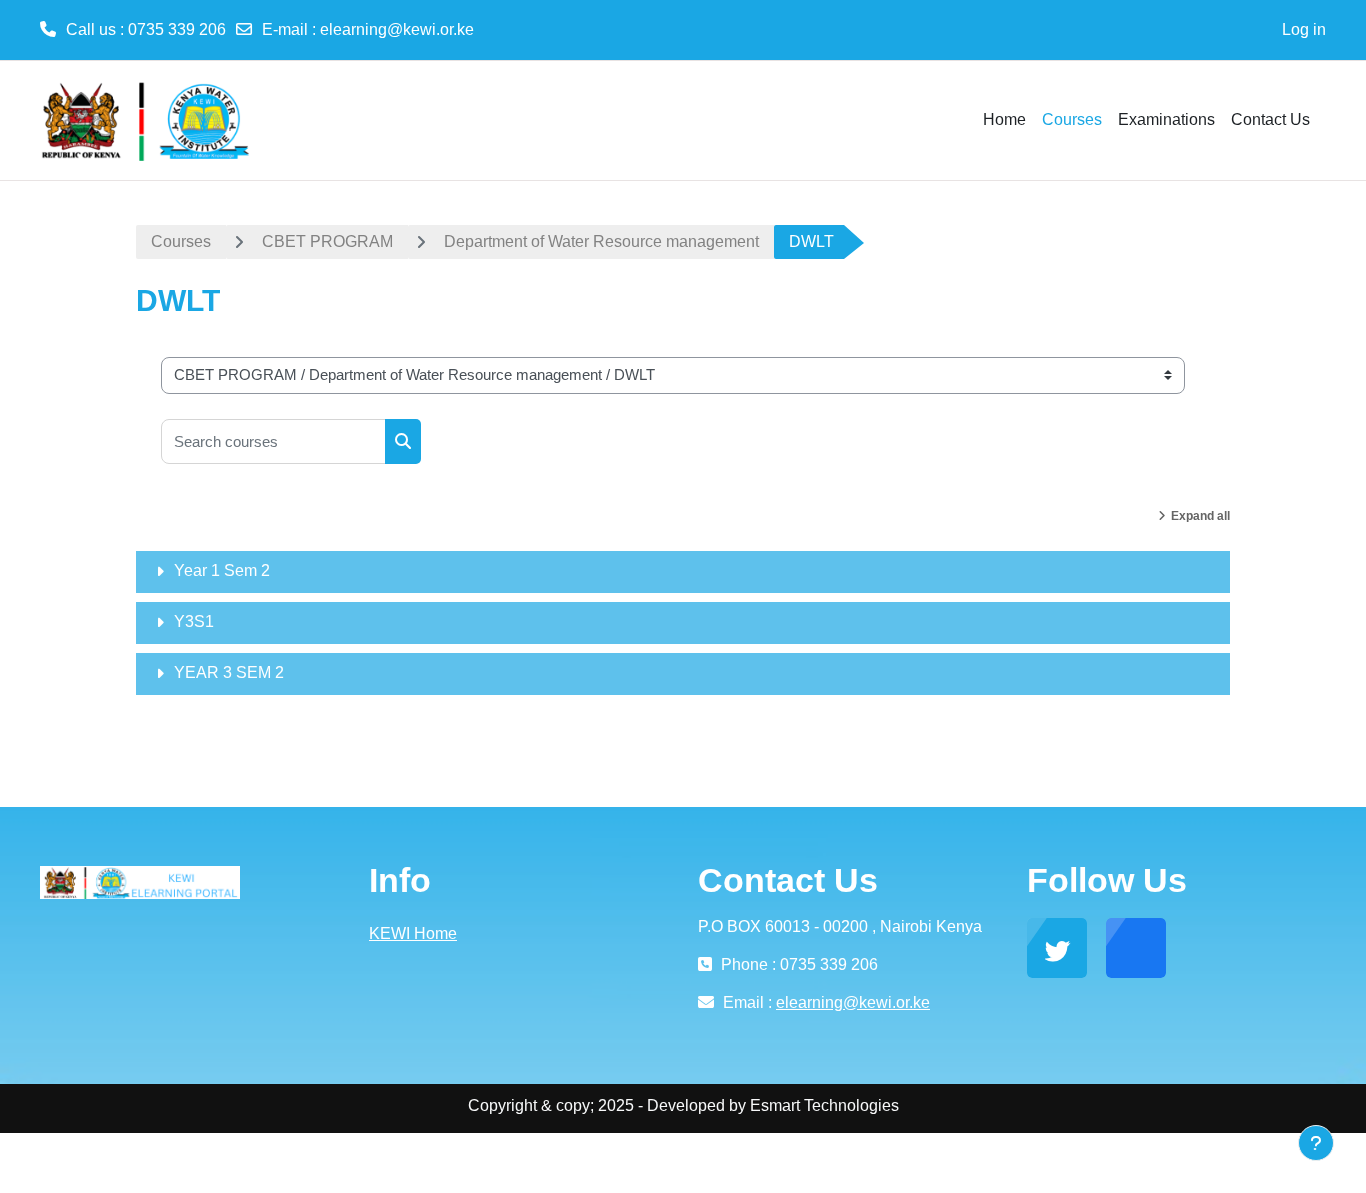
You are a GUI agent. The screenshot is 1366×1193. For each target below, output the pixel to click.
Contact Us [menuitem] (1270, 119)
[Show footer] (1316, 1143)
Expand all (1200, 516)
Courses (181, 241)
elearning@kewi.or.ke (397, 29)
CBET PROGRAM (327, 241)
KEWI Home (413, 933)
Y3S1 (194, 621)
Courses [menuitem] (1072, 119)
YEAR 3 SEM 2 (229, 672)
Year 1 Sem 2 (222, 570)
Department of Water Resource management (601, 241)
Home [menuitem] (1004, 119)
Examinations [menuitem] (1166, 119)
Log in (1304, 29)
